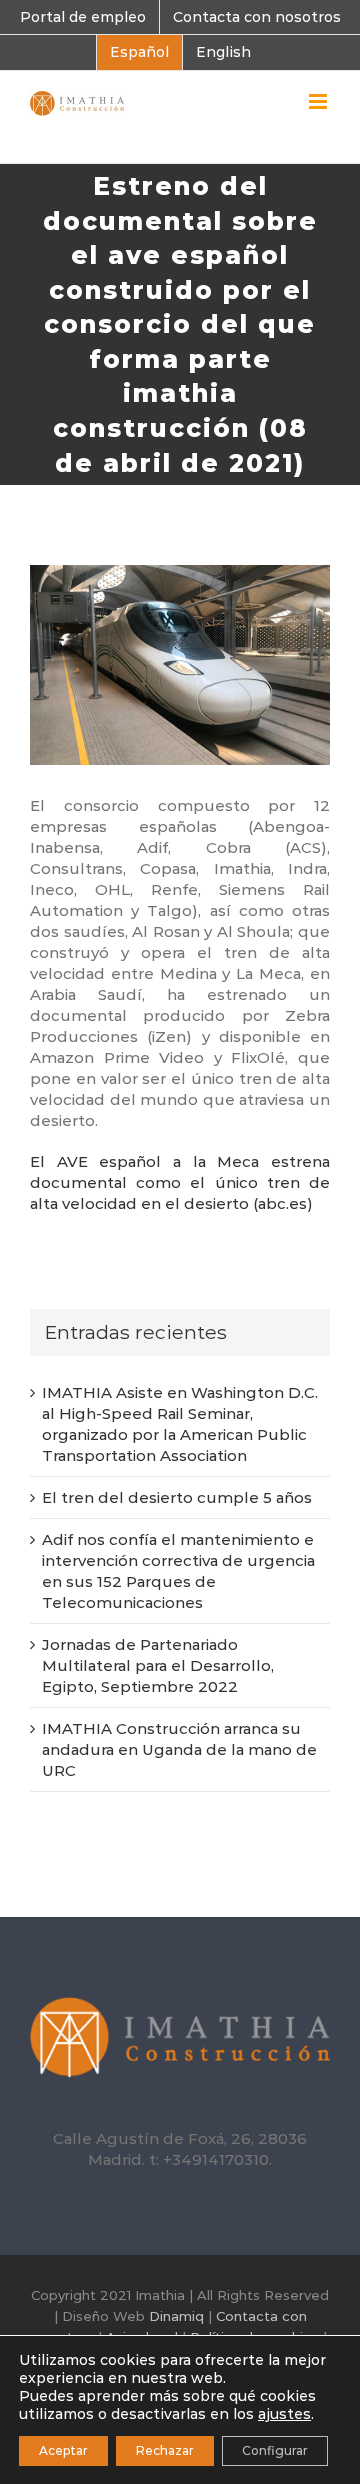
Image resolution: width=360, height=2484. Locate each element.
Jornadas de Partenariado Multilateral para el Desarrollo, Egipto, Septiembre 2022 (158, 1665)
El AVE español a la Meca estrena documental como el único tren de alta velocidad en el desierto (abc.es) (180, 1182)
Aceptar (63, 2450)
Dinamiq (176, 2316)
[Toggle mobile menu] (319, 101)
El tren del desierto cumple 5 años (177, 1497)
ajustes (284, 2414)
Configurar (275, 2450)
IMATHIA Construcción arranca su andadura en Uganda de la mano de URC (179, 1749)
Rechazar (165, 2450)
